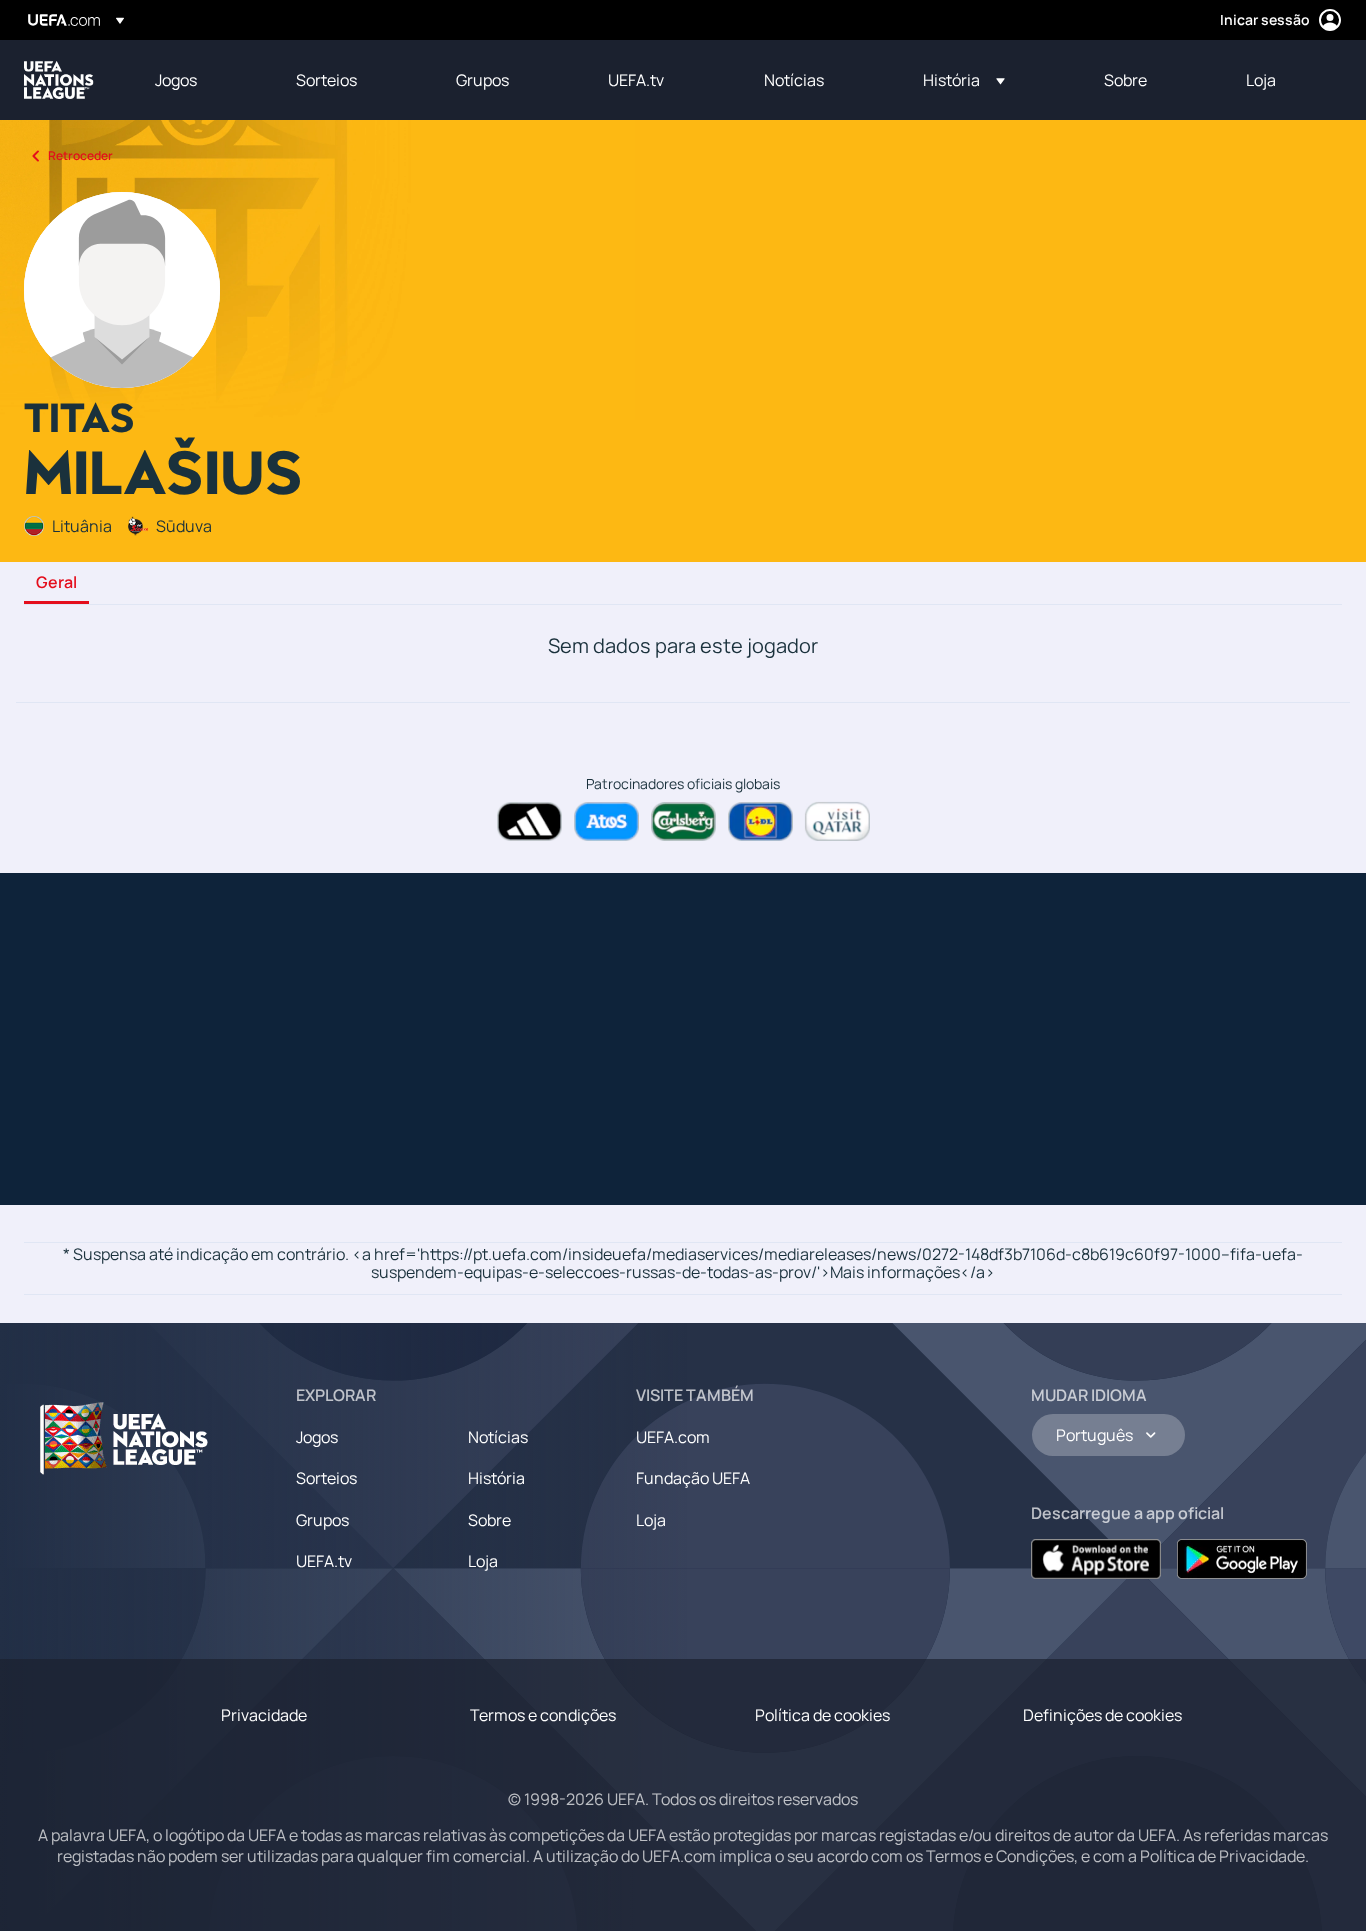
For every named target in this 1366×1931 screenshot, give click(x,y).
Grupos (322, 1520)
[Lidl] (760, 821)
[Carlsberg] (683, 821)
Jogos (317, 1437)
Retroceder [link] (80, 155)
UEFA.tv (324, 1561)
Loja (483, 1561)
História (496, 1478)
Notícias (498, 1437)
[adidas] (529, 821)
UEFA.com (673, 1437)
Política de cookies (822, 1715)
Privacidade (264, 1715)
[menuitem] (200, 80)
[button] (964, 80)
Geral (56, 583)
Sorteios (326, 1478)
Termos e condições (543, 1715)
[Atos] (606, 821)
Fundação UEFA (693, 1478)
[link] (176, 80)
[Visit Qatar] (837, 821)
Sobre (489, 1520)
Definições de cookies (1102, 1715)
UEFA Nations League (59, 80)
